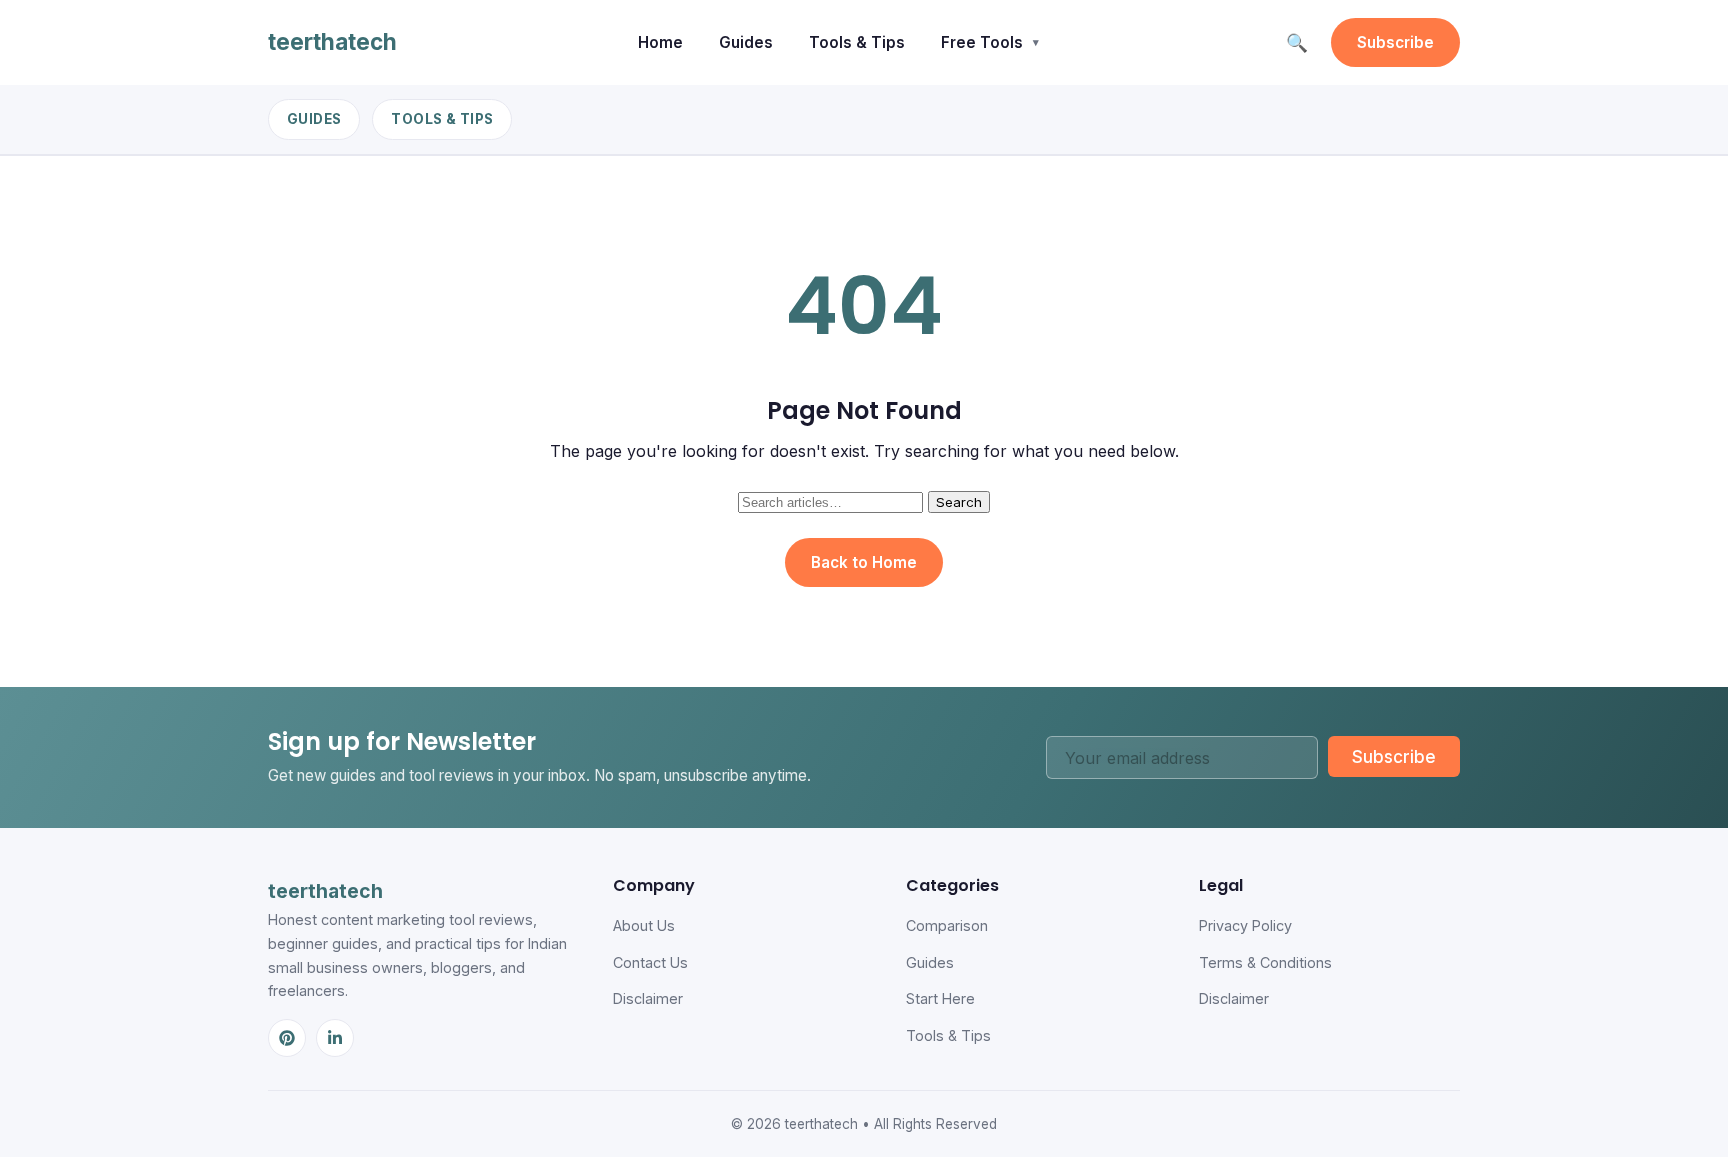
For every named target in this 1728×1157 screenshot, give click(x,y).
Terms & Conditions (1265, 962)
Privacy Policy (1245, 925)
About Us (644, 925)
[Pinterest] (287, 1038)
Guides (746, 42)
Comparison (947, 925)
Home (660, 42)
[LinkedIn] (335, 1038)
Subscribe (1395, 42)
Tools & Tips (857, 42)
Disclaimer (648, 998)
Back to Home (864, 562)
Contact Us (650, 962)
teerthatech (332, 41)
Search (959, 502)
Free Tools (982, 42)
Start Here (940, 998)
